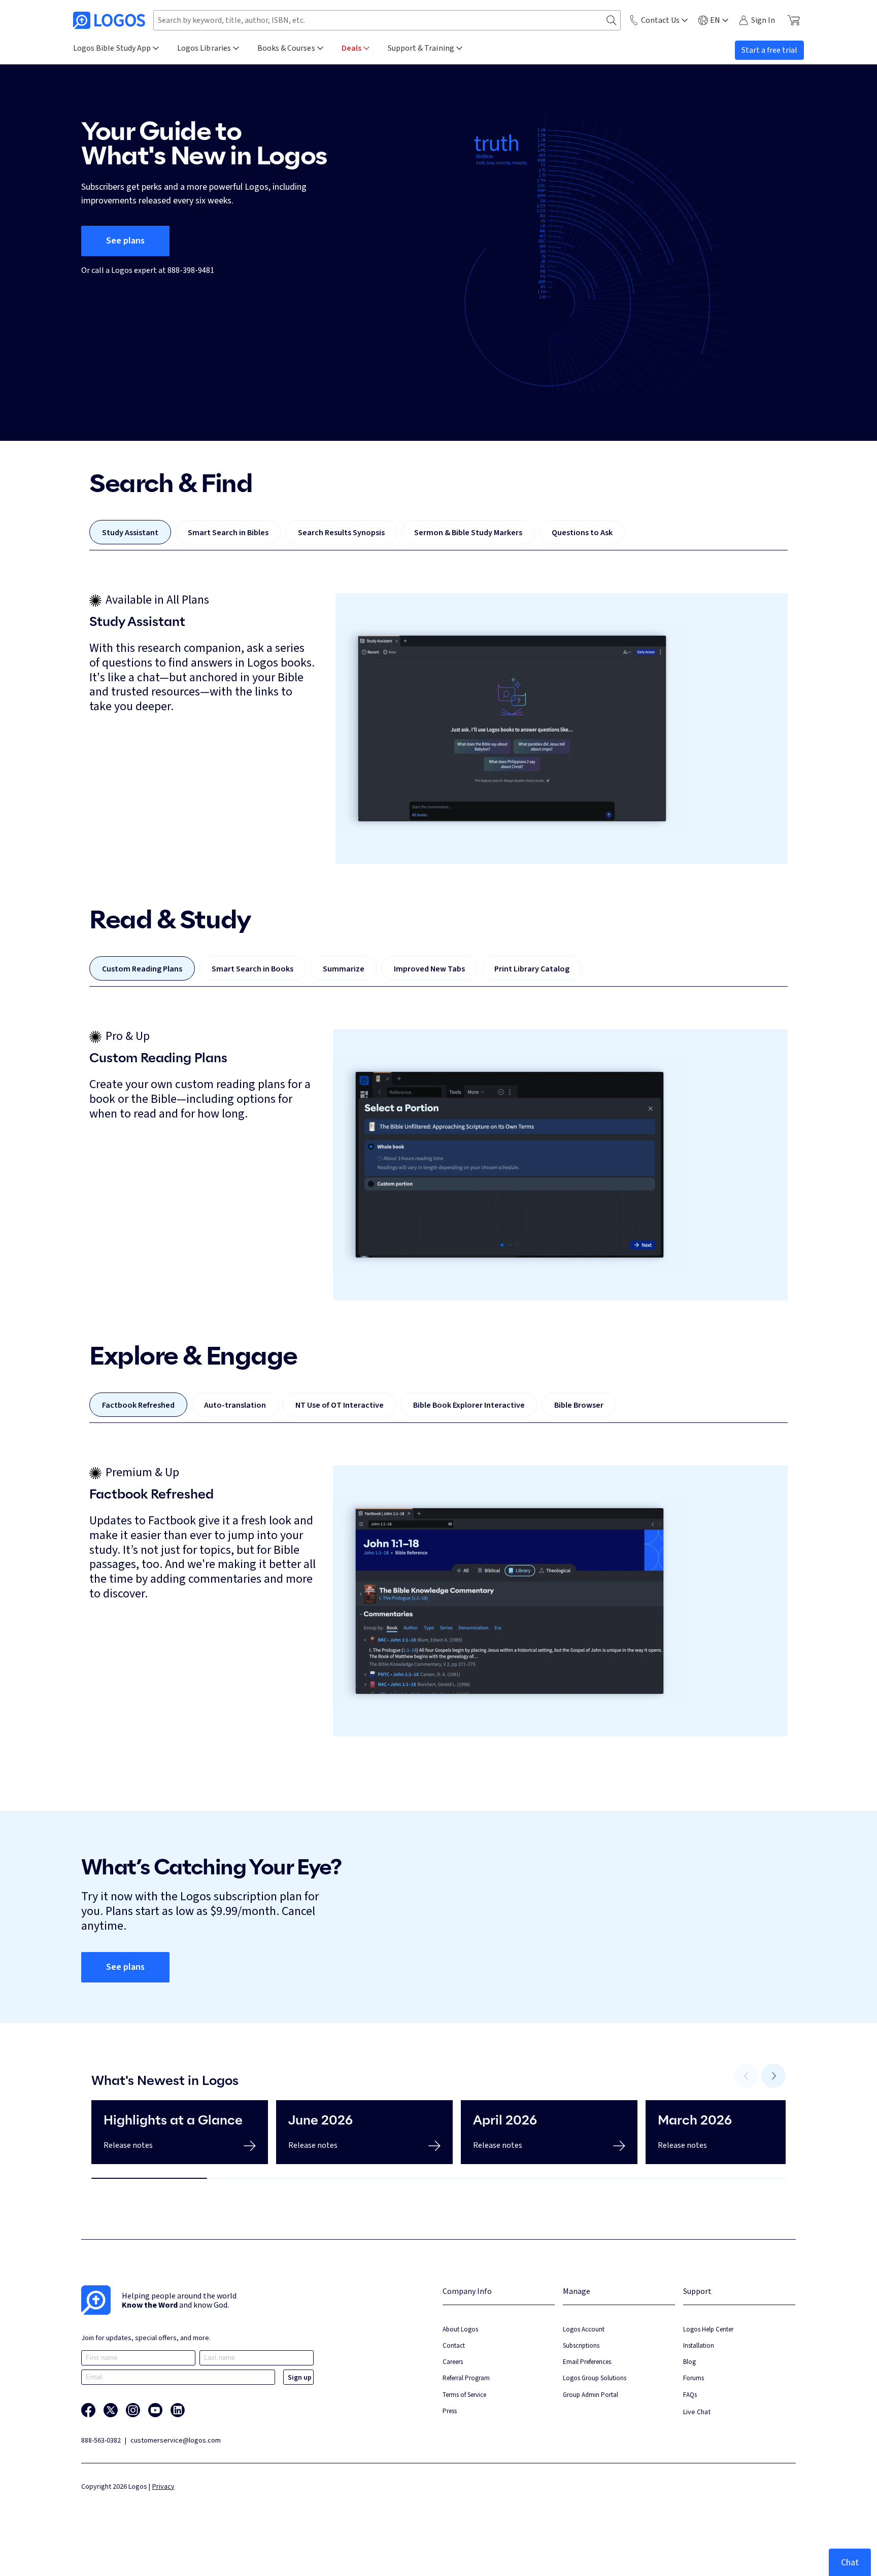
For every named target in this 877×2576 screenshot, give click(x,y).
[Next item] (773, 2076)
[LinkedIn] (178, 2410)
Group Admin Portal (591, 2395)
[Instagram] (133, 2410)
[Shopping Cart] (794, 20)
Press (450, 2411)
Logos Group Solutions (595, 2378)
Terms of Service (464, 2395)
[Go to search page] (612, 21)
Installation (699, 2345)
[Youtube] (155, 2410)
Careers (453, 2362)
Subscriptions (581, 2345)
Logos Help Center (708, 2329)
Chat (850, 2562)
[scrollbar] (438, 2178)
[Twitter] (111, 2410)
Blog (689, 2362)
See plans (125, 241)
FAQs (690, 2395)
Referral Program (466, 2378)
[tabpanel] (438, 728)
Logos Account (584, 2329)
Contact (454, 2345)
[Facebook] (88, 2410)
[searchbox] (387, 20)
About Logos (460, 2329)
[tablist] (438, 535)
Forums (694, 2378)
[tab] (130, 532)
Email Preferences (587, 2362)
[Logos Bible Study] (109, 20)
